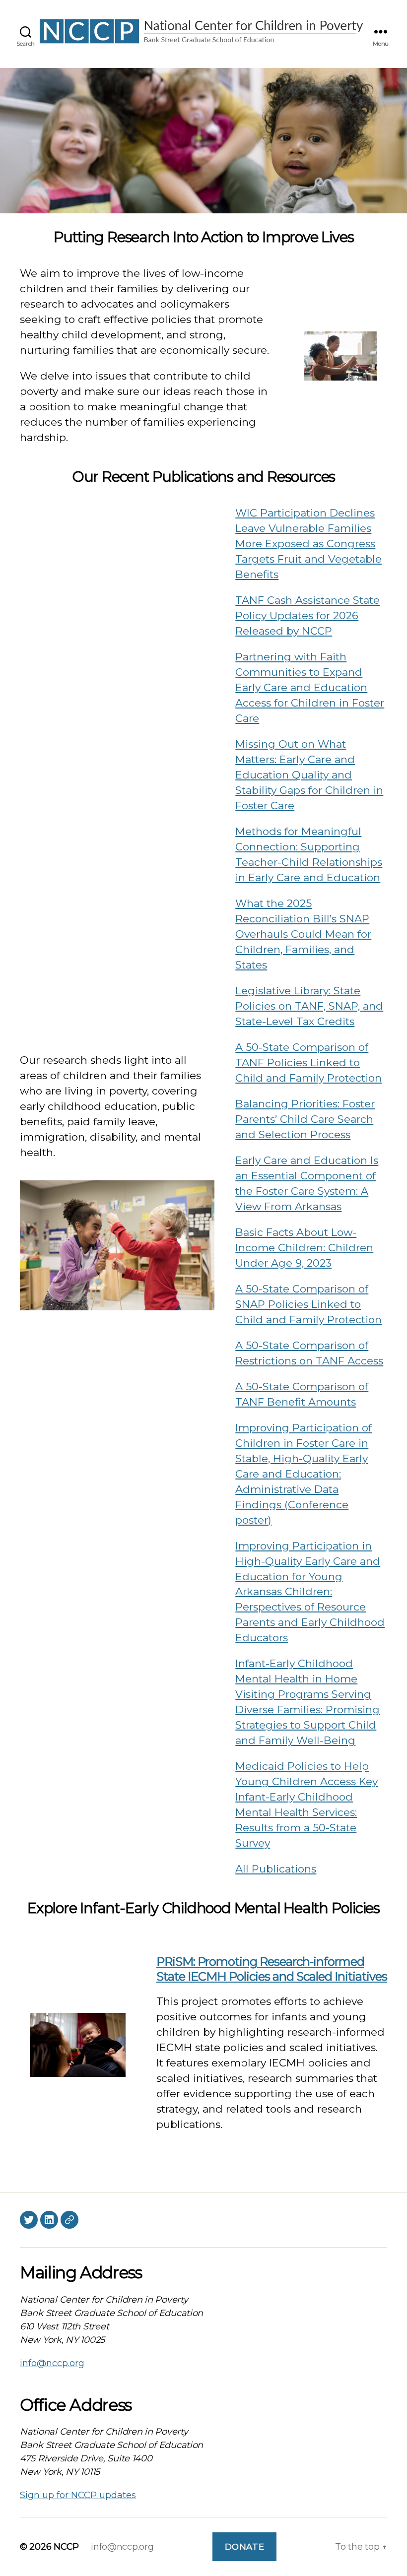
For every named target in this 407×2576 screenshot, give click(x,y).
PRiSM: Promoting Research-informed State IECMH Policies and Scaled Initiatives (272, 1969)
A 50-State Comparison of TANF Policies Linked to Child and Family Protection (308, 1063)
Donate (244, 2547)
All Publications (276, 1869)
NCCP (66, 2547)
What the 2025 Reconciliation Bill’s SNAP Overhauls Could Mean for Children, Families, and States (303, 934)
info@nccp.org (52, 2363)
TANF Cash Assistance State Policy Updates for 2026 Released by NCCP (307, 615)
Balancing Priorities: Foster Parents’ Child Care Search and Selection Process (305, 1119)
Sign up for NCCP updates (78, 2495)
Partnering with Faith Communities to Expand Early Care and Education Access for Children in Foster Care (310, 687)
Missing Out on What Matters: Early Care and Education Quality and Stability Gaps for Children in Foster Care (309, 775)
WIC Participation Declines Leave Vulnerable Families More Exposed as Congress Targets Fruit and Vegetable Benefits (308, 544)
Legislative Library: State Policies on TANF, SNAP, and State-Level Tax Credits (309, 1006)
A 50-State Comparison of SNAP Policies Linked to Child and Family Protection (308, 1304)
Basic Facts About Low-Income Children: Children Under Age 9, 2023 (304, 1248)
